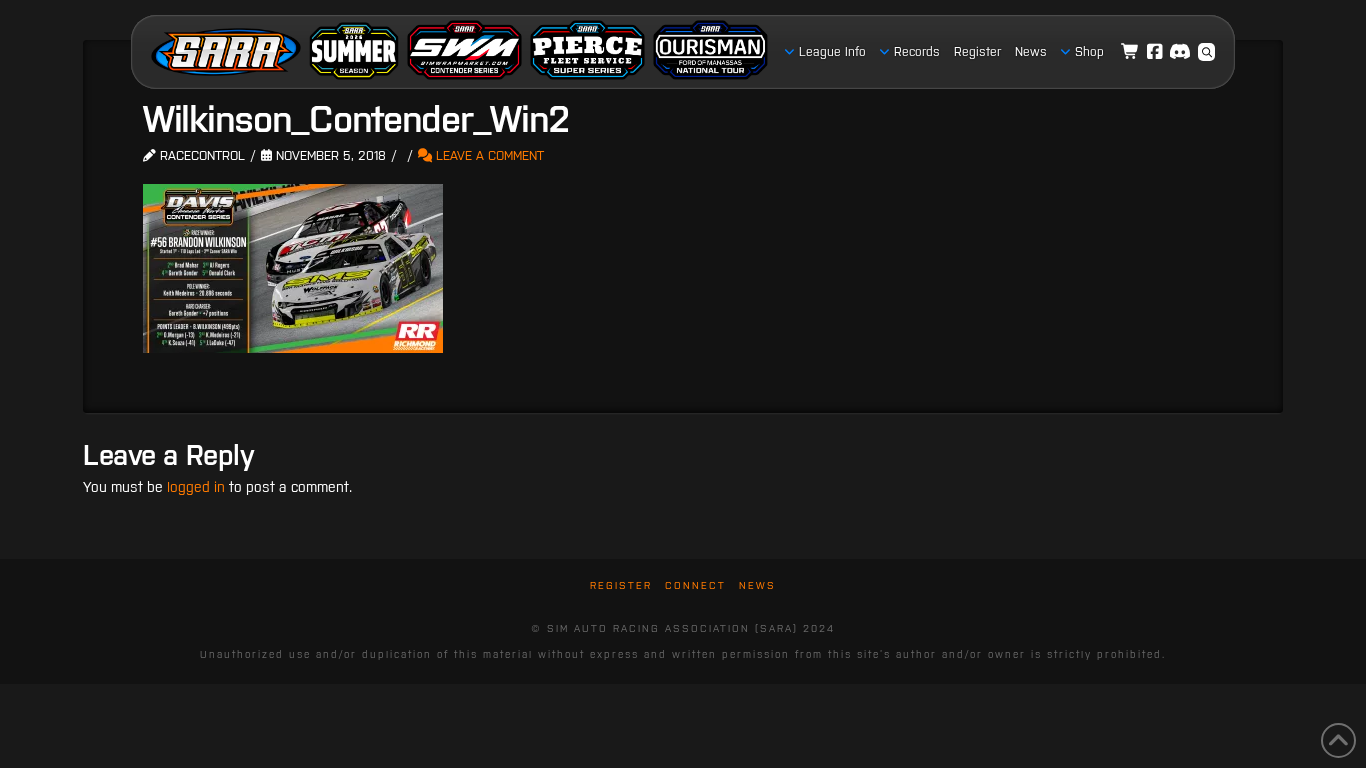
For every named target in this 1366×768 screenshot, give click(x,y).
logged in (196, 487)
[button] (1207, 52)
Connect (695, 585)
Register (621, 585)
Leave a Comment (488, 155)
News (757, 585)
